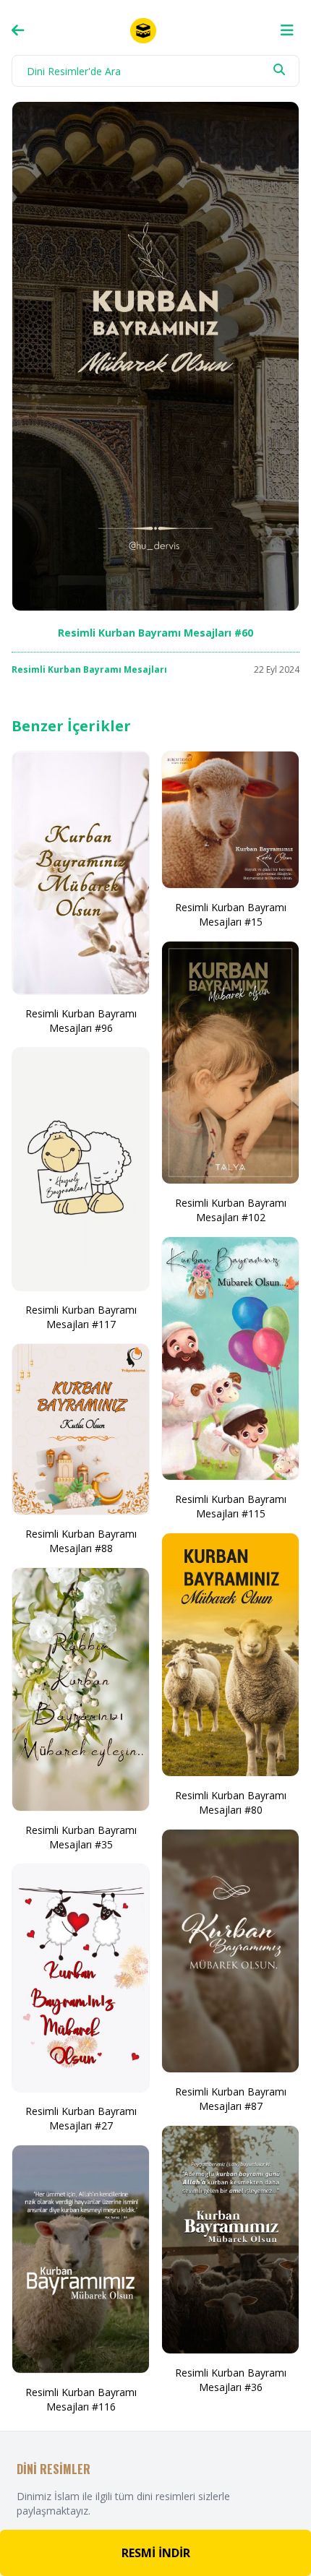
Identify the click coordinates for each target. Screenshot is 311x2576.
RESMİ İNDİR (156, 2553)
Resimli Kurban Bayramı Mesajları (89, 669)
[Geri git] (18, 30)
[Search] (279, 69)
